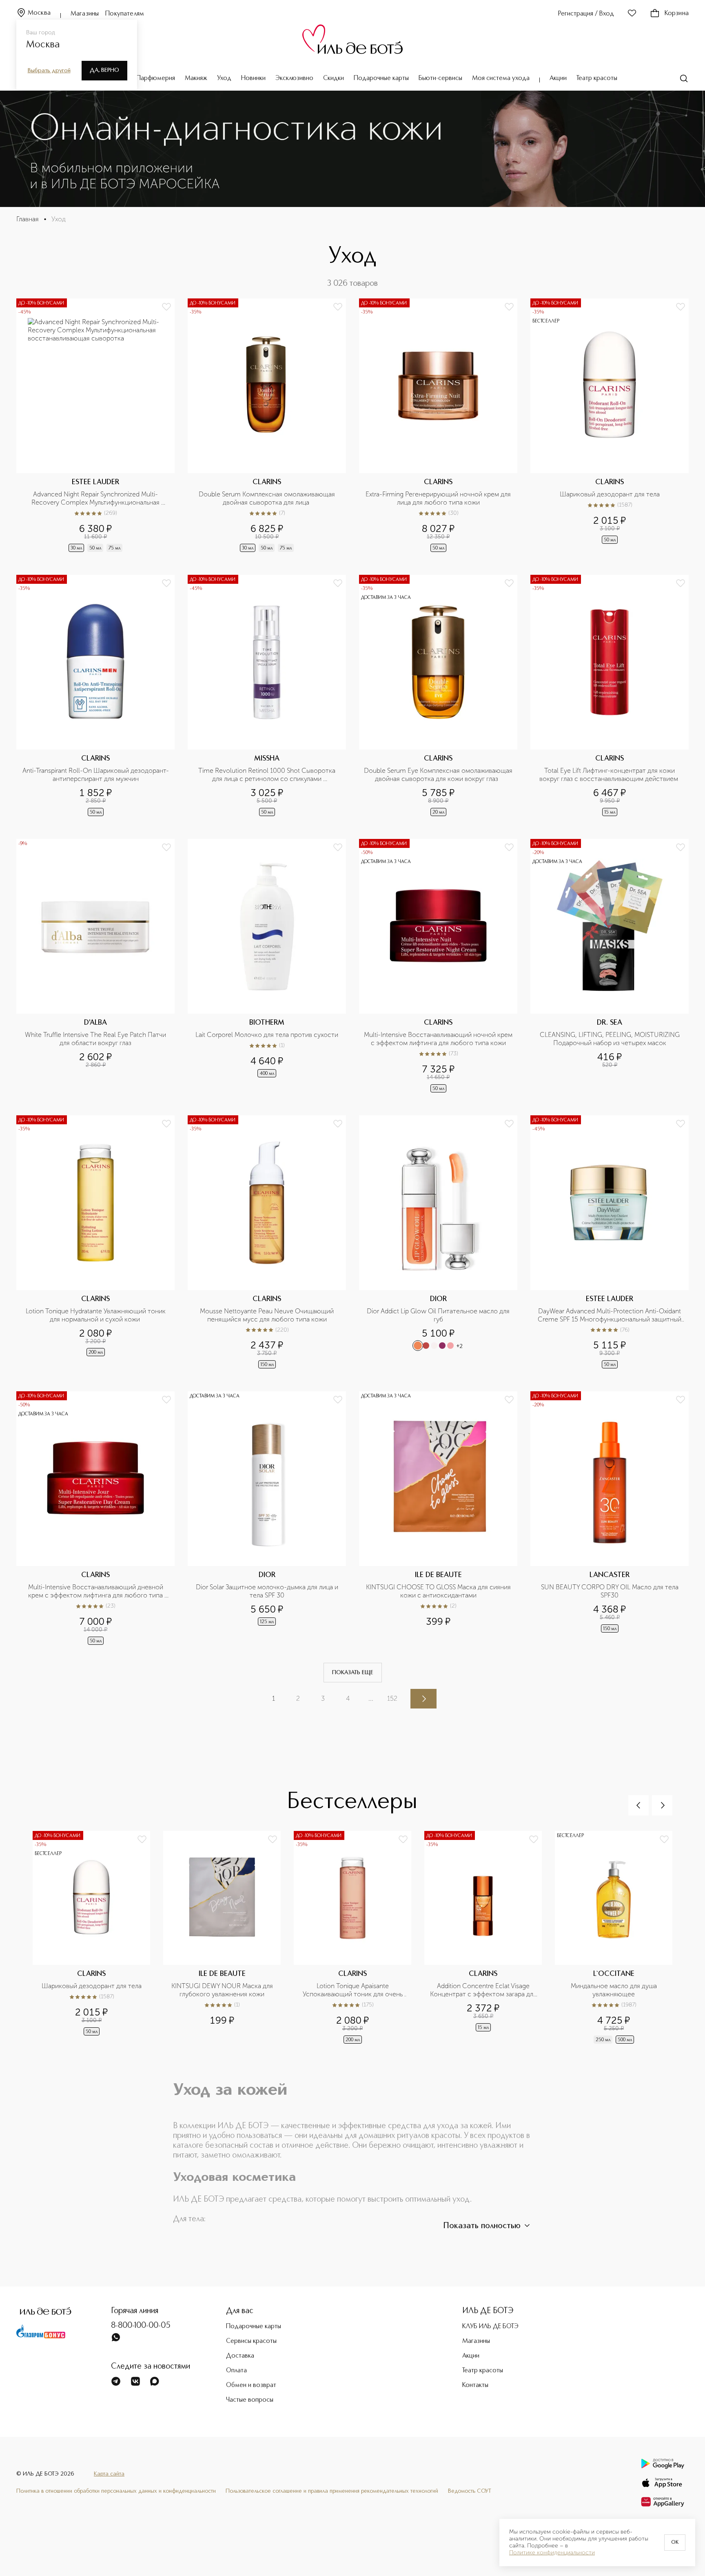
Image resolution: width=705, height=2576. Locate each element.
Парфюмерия (156, 78)
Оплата (236, 2371)
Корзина (677, 13)
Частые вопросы (250, 2400)
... (371, 1698)
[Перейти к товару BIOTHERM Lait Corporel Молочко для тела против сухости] (267, 967)
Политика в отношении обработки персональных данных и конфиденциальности (116, 2491)
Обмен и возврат (251, 2385)
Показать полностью (482, 2226)
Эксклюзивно (294, 78)
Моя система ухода (501, 78)
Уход (224, 78)
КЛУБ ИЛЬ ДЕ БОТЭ (490, 2327)
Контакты (475, 2385)
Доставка (240, 2356)
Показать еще (353, 1673)
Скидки (334, 78)
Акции (558, 78)
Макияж (196, 78)
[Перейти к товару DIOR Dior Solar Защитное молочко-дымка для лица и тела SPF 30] (267, 1519)
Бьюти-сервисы (440, 78)
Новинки (253, 78)
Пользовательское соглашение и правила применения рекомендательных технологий (332, 2491)
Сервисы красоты (251, 2341)
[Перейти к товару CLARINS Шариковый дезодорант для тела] (610, 426)
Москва (39, 13)
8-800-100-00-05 (141, 2326)
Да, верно (104, 70)
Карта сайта (109, 2474)
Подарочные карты (381, 78)
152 (392, 1698)
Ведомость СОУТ (470, 2491)
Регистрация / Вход (586, 14)
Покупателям (125, 14)
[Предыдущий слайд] (638, 1805)
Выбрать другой (49, 71)
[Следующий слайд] (662, 1805)
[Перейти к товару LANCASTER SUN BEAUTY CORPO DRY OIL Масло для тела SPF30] (610, 1519)
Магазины (85, 14)
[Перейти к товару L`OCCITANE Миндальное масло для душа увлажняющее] (620, 1938)
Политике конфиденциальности (552, 2553)
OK (675, 2543)
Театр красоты (597, 78)
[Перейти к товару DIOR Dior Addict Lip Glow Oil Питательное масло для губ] (438, 1243)
